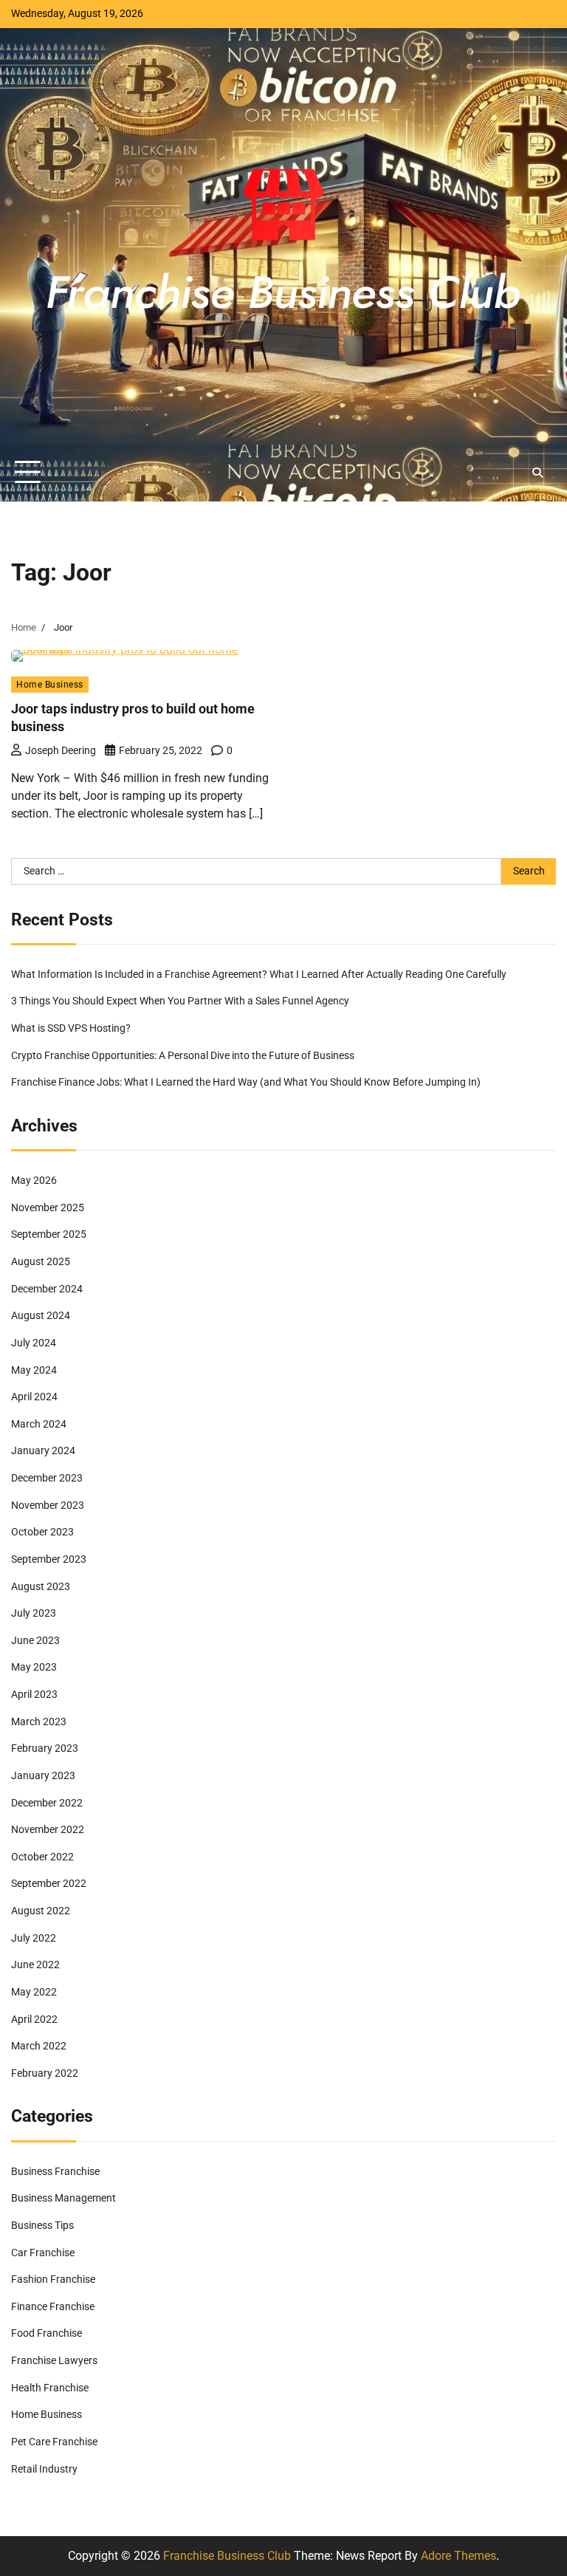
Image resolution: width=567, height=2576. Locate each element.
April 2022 (34, 2020)
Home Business (50, 684)
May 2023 (34, 1667)
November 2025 (48, 1208)
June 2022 (35, 1965)
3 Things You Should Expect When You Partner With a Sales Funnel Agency (180, 1001)
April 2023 (34, 1695)
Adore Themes (458, 2556)
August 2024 (41, 1316)
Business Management (63, 2198)
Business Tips (42, 2226)
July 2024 (34, 1343)
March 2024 (39, 1424)
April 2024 (34, 1397)
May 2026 (34, 1181)
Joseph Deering (61, 750)
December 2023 (47, 1478)
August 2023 (41, 1587)
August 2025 (41, 1262)
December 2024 (47, 1289)
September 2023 (49, 1559)
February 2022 (45, 2073)
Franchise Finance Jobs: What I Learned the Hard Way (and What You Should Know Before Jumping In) (246, 1082)
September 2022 (49, 1884)
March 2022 (39, 2046)
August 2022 (41, 1911)
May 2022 (34, 1992)
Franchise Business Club (227, 2556)
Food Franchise (47, 2333)
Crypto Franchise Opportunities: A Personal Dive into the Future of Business (183, 1056)
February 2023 (45, 1748)
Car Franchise (43, 2253)
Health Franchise (50, 2388)
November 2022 (48, 1830)
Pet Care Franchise (54, 2442)
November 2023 (48, 1505)
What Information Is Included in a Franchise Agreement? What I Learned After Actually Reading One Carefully (259, 974)
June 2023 (35, 1641)
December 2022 (47, 1803)
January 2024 (43, 1451)
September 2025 (49, 1234)
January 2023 (43, 1776)
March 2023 (39, 1722)
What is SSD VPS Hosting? (71, 1028)
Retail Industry (44, 2469)
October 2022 (42, 1857)
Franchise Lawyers (54, 2361)
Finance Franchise (53, 2307)
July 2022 (34, 1938)
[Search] (537, 473)
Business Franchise (55, 2172)
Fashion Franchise (53, 2279)
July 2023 (34, 1613)
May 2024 (34, 1370)
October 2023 (42, 1532)
